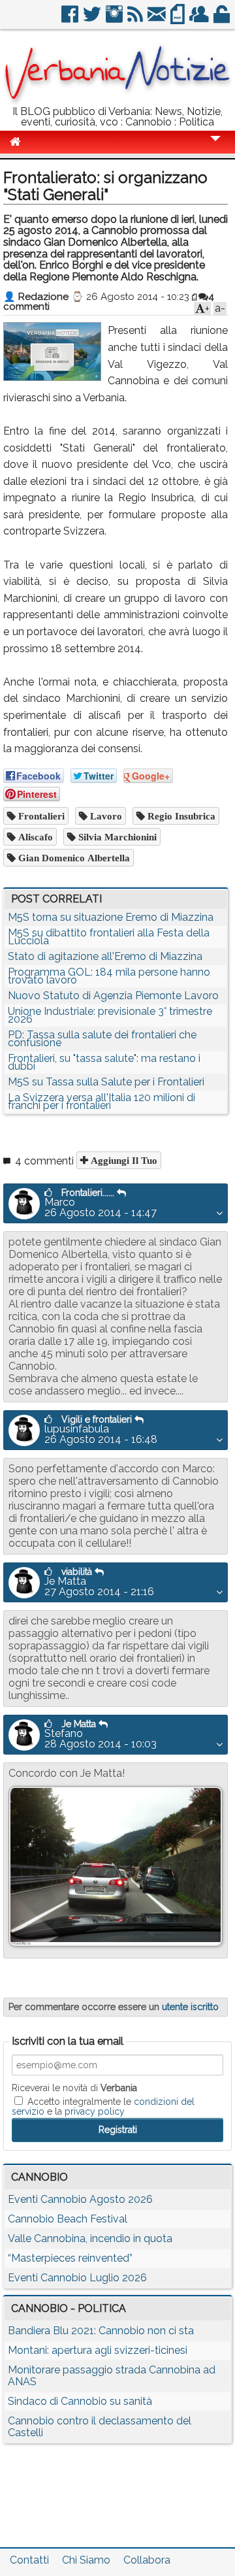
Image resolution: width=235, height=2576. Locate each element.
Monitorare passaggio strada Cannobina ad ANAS (112, 2376)
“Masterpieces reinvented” (70, 2258)
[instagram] (115, 19)
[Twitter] (93, 19)
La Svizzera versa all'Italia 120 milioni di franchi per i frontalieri (102, 1101)
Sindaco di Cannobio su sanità (80, 2401)
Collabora (147, 2560)
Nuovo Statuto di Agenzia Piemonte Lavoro (113, 996)
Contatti (29, 2560)
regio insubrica (180, 816)
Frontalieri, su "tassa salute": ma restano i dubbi (104, 1062)
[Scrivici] (158, 19)
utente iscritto (190, 2007)
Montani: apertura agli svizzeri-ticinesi (98, 2350)
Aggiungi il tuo (123, 1160)
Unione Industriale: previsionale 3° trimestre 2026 (110, 1015)
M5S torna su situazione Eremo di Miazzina (111, 917)
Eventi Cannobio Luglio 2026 (77, 2278)
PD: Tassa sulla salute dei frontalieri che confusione (102, 1039)
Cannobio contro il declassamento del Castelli (100, 2427)
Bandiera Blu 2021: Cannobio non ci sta (101, 2331)
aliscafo (34, 837)
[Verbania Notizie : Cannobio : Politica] (117, 101)
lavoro (105, 816)
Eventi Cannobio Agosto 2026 (80, 2199)
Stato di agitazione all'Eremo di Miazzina (105, 956)
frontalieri (40, 816)
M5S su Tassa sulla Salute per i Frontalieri (106, 1082)
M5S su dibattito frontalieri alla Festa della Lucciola (109, 937)
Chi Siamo (86, 2560)
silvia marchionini (116, 837)
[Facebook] (71, 19)
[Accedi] (223, 19)
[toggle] (215, 147)
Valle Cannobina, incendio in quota (90, 2238)
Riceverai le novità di (74, 2088)
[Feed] (136, 19)
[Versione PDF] (179, 19)
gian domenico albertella (73, 858)
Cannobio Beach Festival (68, 2219)
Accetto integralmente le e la (103, 2106)
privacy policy (95, 2111)
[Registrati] (200, 19)
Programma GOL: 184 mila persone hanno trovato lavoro (109, 976)
